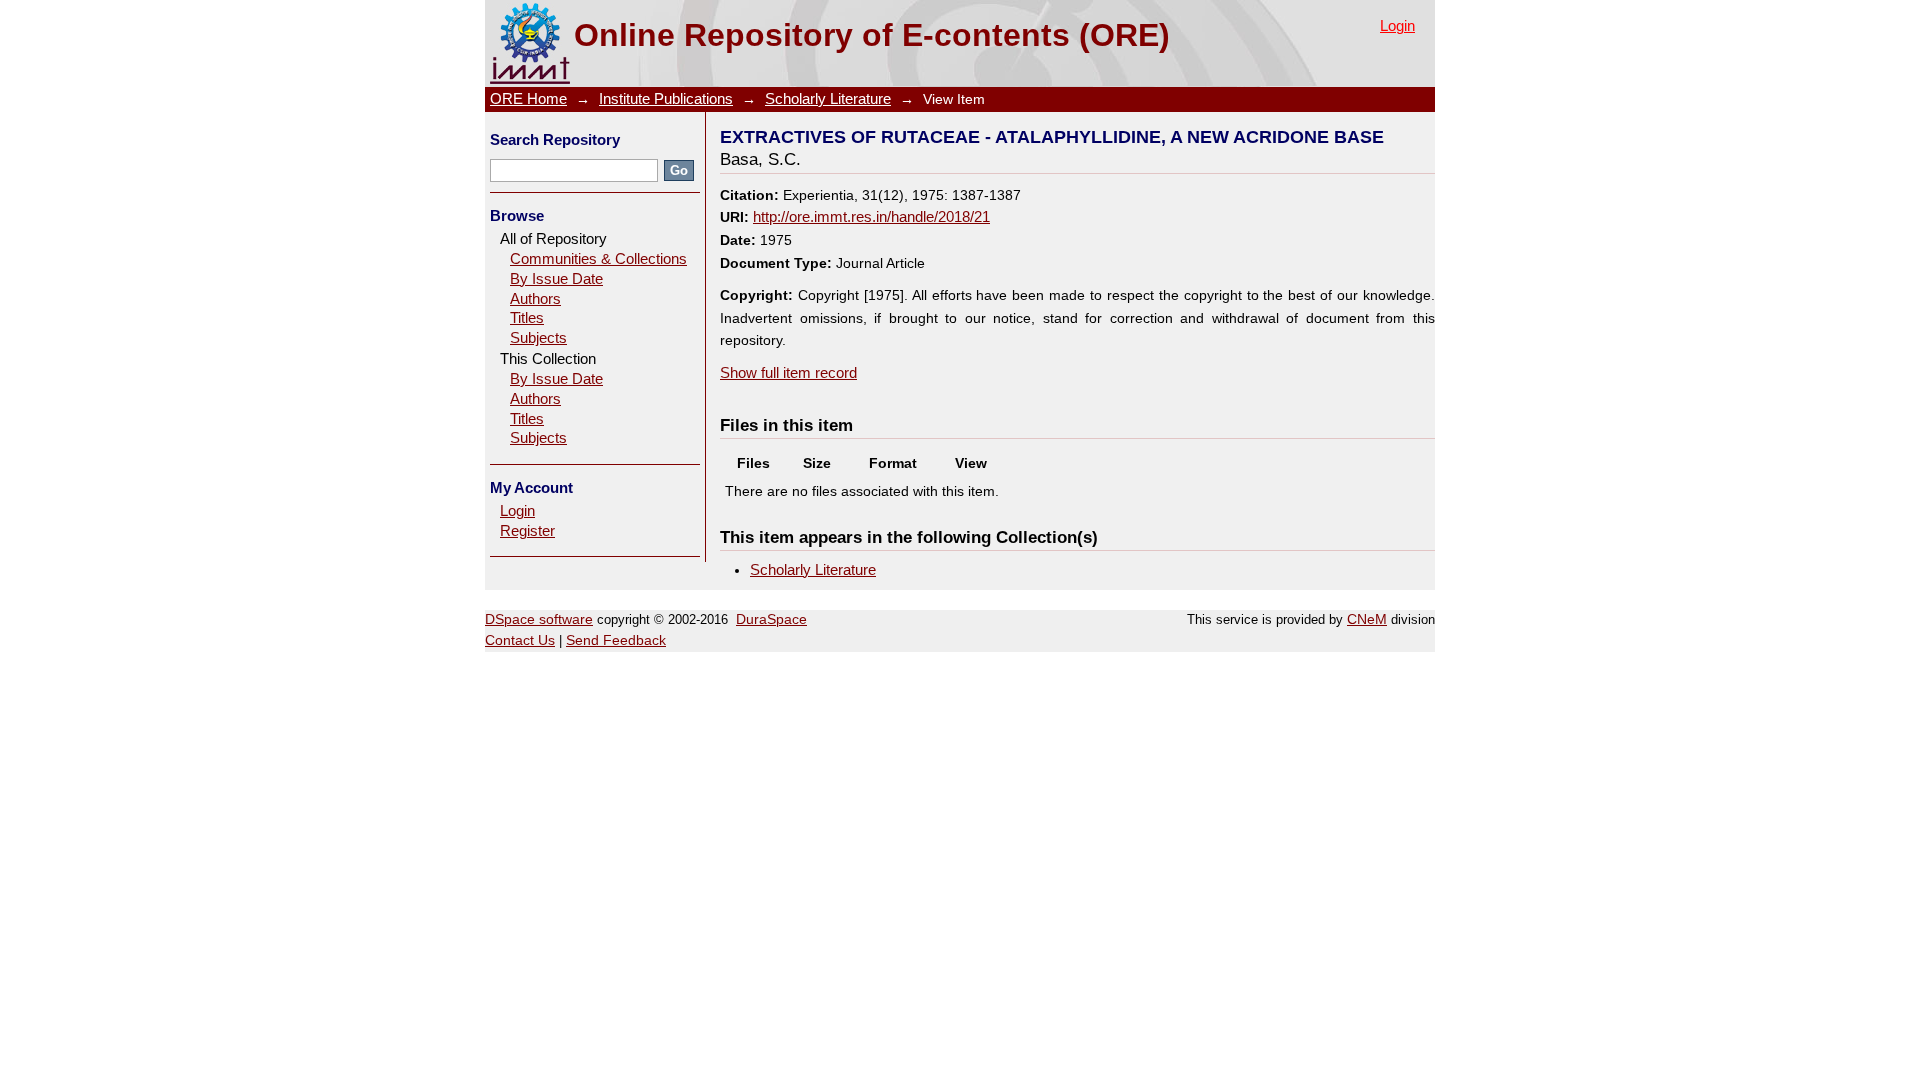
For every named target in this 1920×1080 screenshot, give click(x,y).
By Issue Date (556, 279)
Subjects (538, 338)
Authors (535, 299)
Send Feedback (616, 640)
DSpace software (539, 619)
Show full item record (788, 373)
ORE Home (528, 99)
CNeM (1367, 619)
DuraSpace (771, 619)
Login (1397, 26)
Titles (527, 318)
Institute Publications (666, 99)
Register (527, 531)
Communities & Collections (598, 259)
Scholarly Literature (828, 99)
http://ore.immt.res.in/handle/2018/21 (871, 217)
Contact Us (520, 640)
